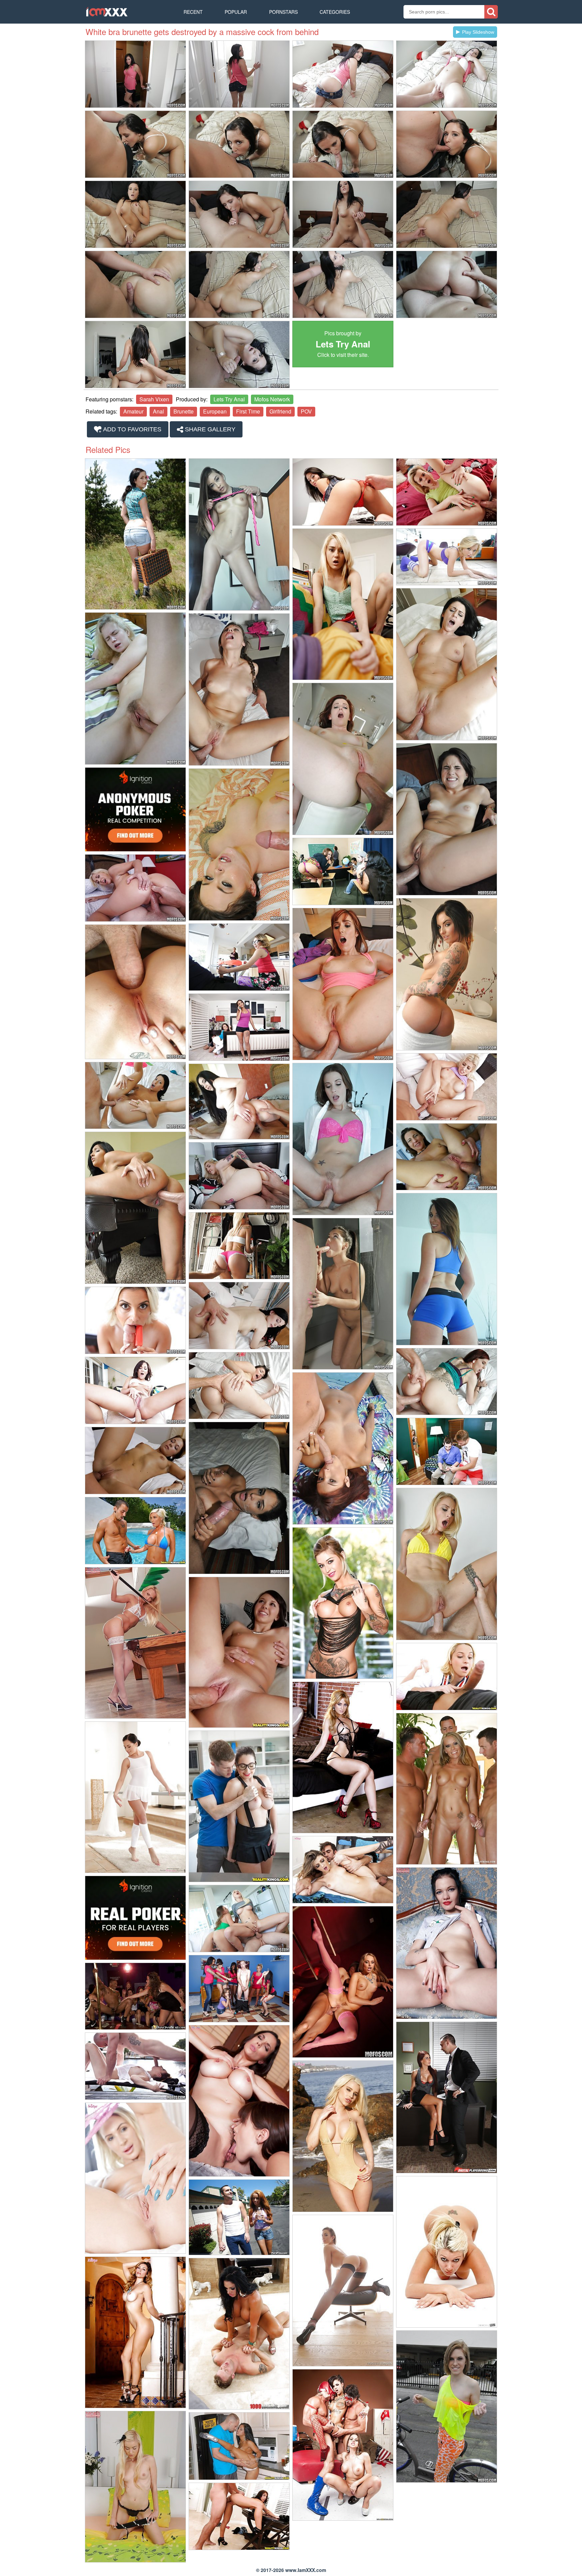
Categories (335, 12)
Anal (158, 411)
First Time (248, 411)
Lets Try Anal (229, 399)
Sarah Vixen (154, 399)
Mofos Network (272, 399)
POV (306, 411)
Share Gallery (209, 429)
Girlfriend (280, 411)
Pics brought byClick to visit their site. (343, 344)
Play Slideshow (478, 32)
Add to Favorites (132, 429)
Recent (193, 12)
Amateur (133, 411)
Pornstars (283, 12)
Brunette (184, 411)
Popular (236, 12)
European (215, 411)
